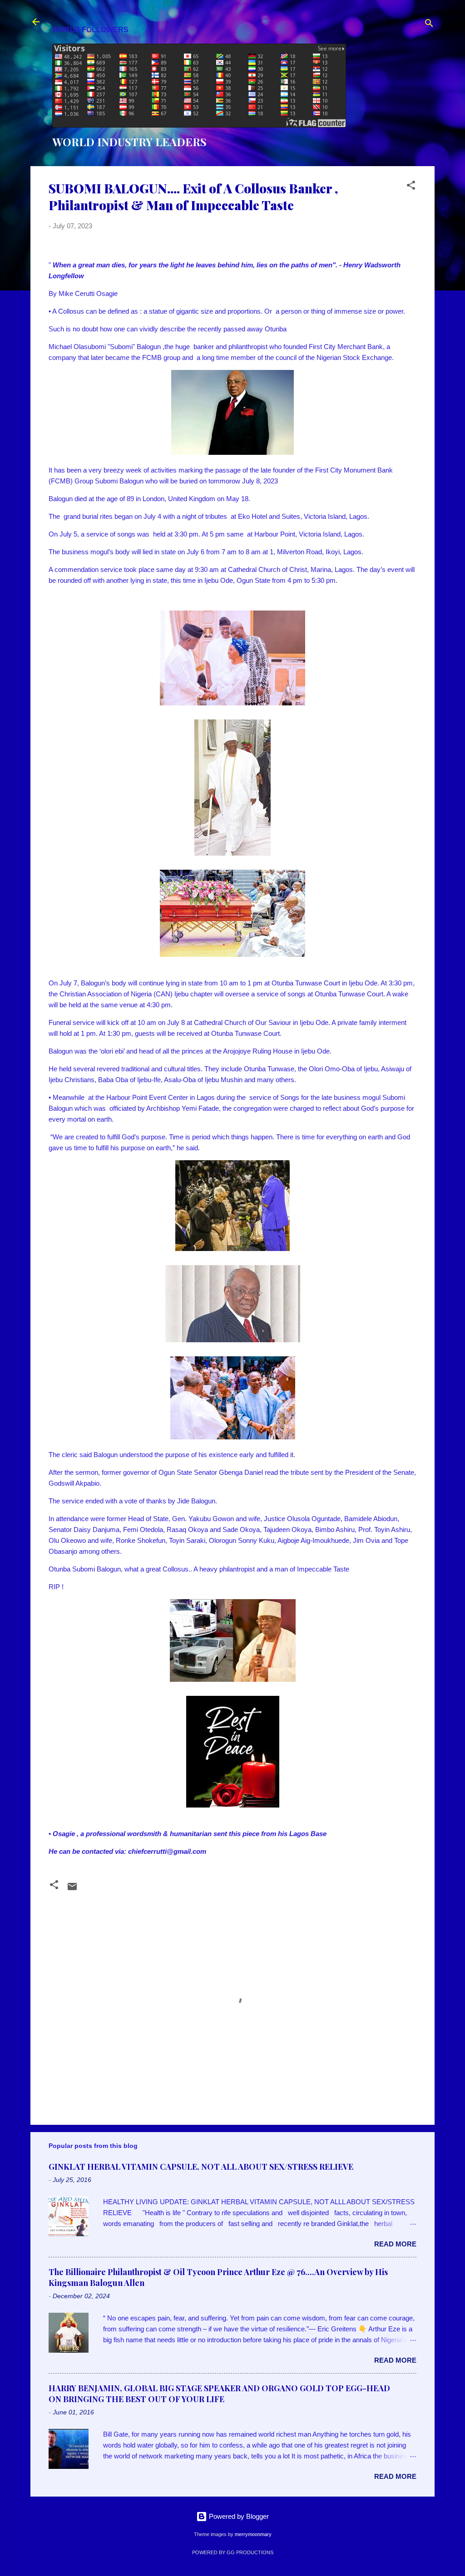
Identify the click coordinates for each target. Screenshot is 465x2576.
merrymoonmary (253, 2534)
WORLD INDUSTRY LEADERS (129, 142)
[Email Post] (72, 1889)
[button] (411, 187)
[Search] (429, 25)
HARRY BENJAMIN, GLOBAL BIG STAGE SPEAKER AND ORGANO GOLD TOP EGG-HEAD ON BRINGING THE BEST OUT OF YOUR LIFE (219, 2394)
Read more (395, 2244)
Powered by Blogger (238, 2516)
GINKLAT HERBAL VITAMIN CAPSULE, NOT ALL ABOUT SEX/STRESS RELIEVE (201, 2167)
